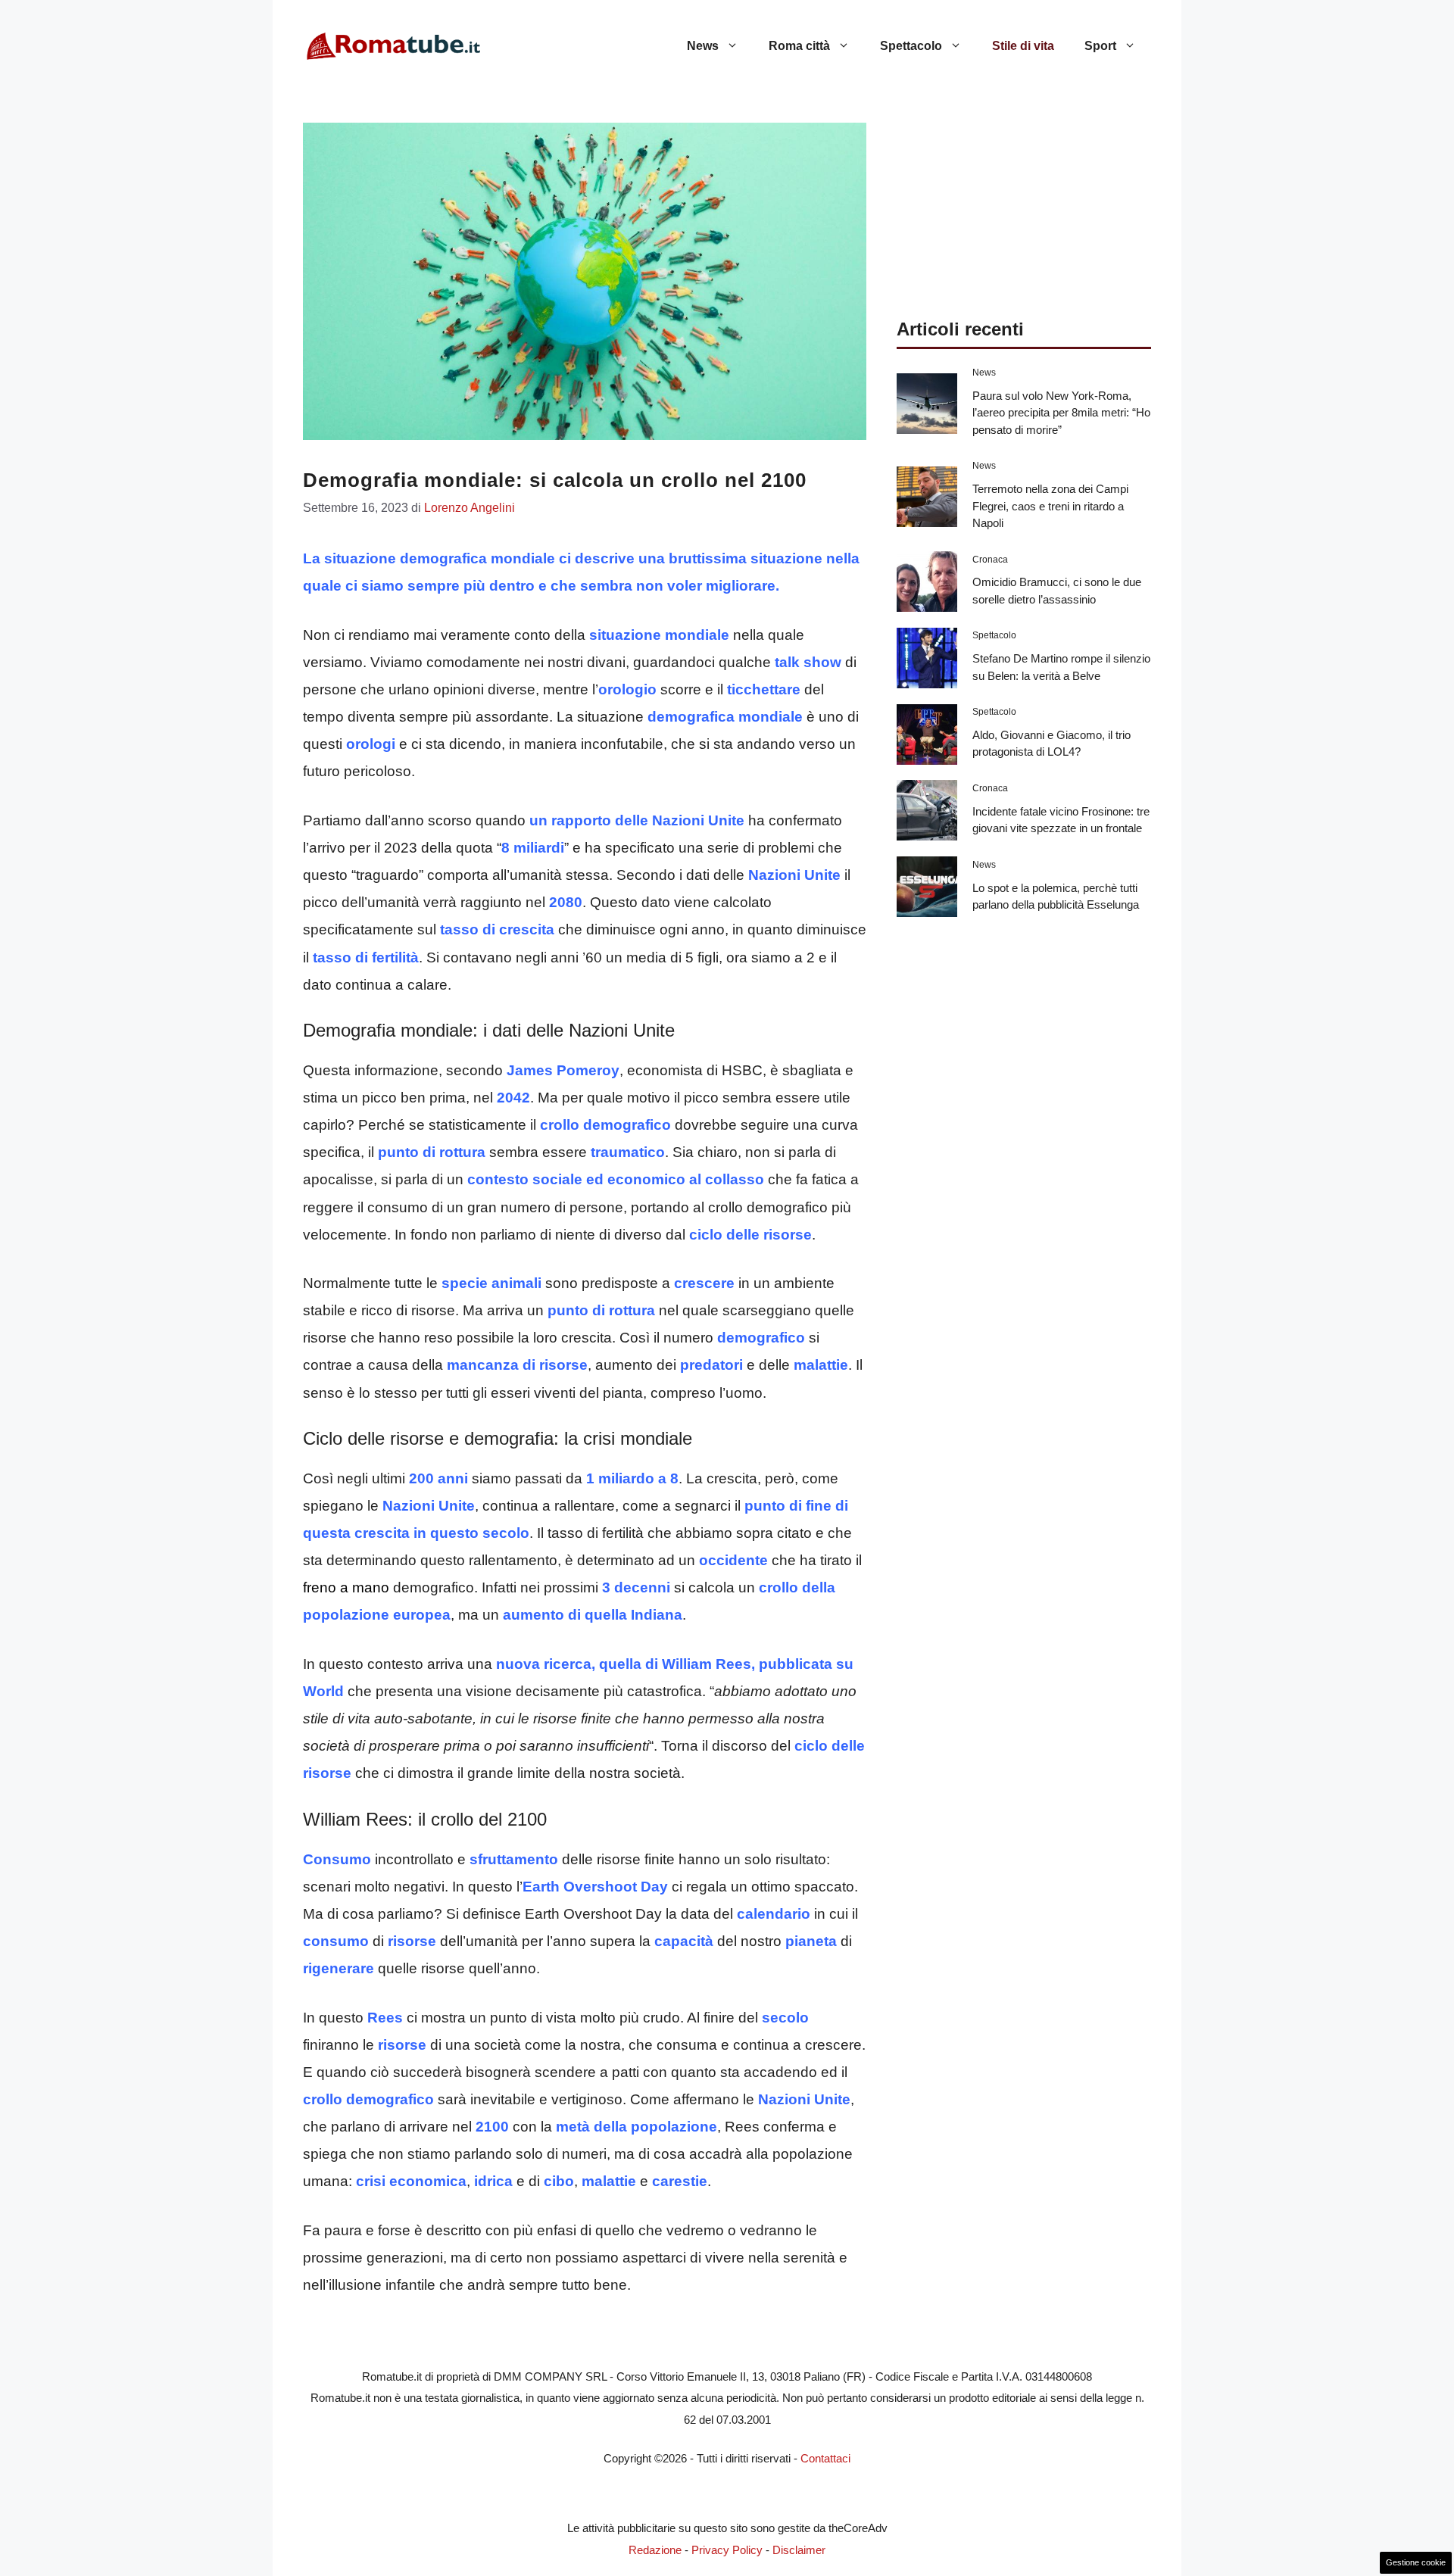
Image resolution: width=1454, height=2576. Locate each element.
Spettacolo (911, 46)
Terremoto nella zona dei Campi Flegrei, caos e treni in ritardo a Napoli (1050, 506)
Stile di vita (1023, 46)
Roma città (799, 46)
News (703, 46)
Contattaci (825, 2458)
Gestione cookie (1416, 2562)
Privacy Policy (727, 2550)
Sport (1100, 46)
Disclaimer (799, 2550)
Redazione (655, 2550)
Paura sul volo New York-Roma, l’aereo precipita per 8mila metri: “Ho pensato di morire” (1061, 413)
